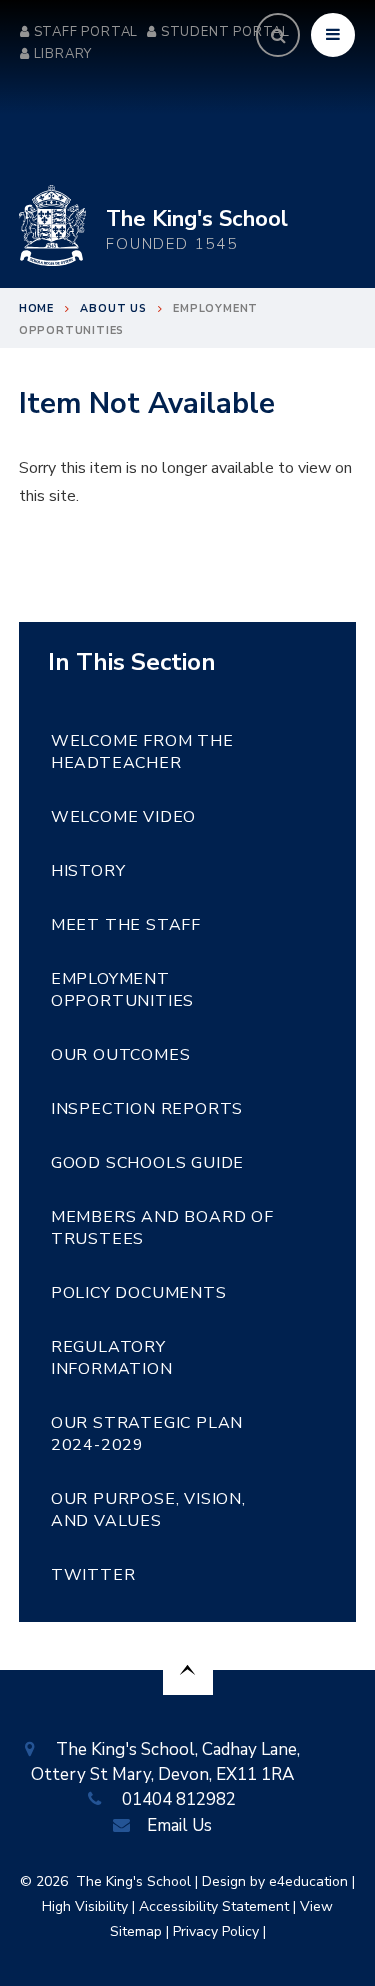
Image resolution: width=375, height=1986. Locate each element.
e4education (308, 1881)
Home (36, 308)
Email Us (179, 1825)
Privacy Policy (216, 1931)
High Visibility (85, 1906)
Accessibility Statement (214, 1906)
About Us (113, 308)
